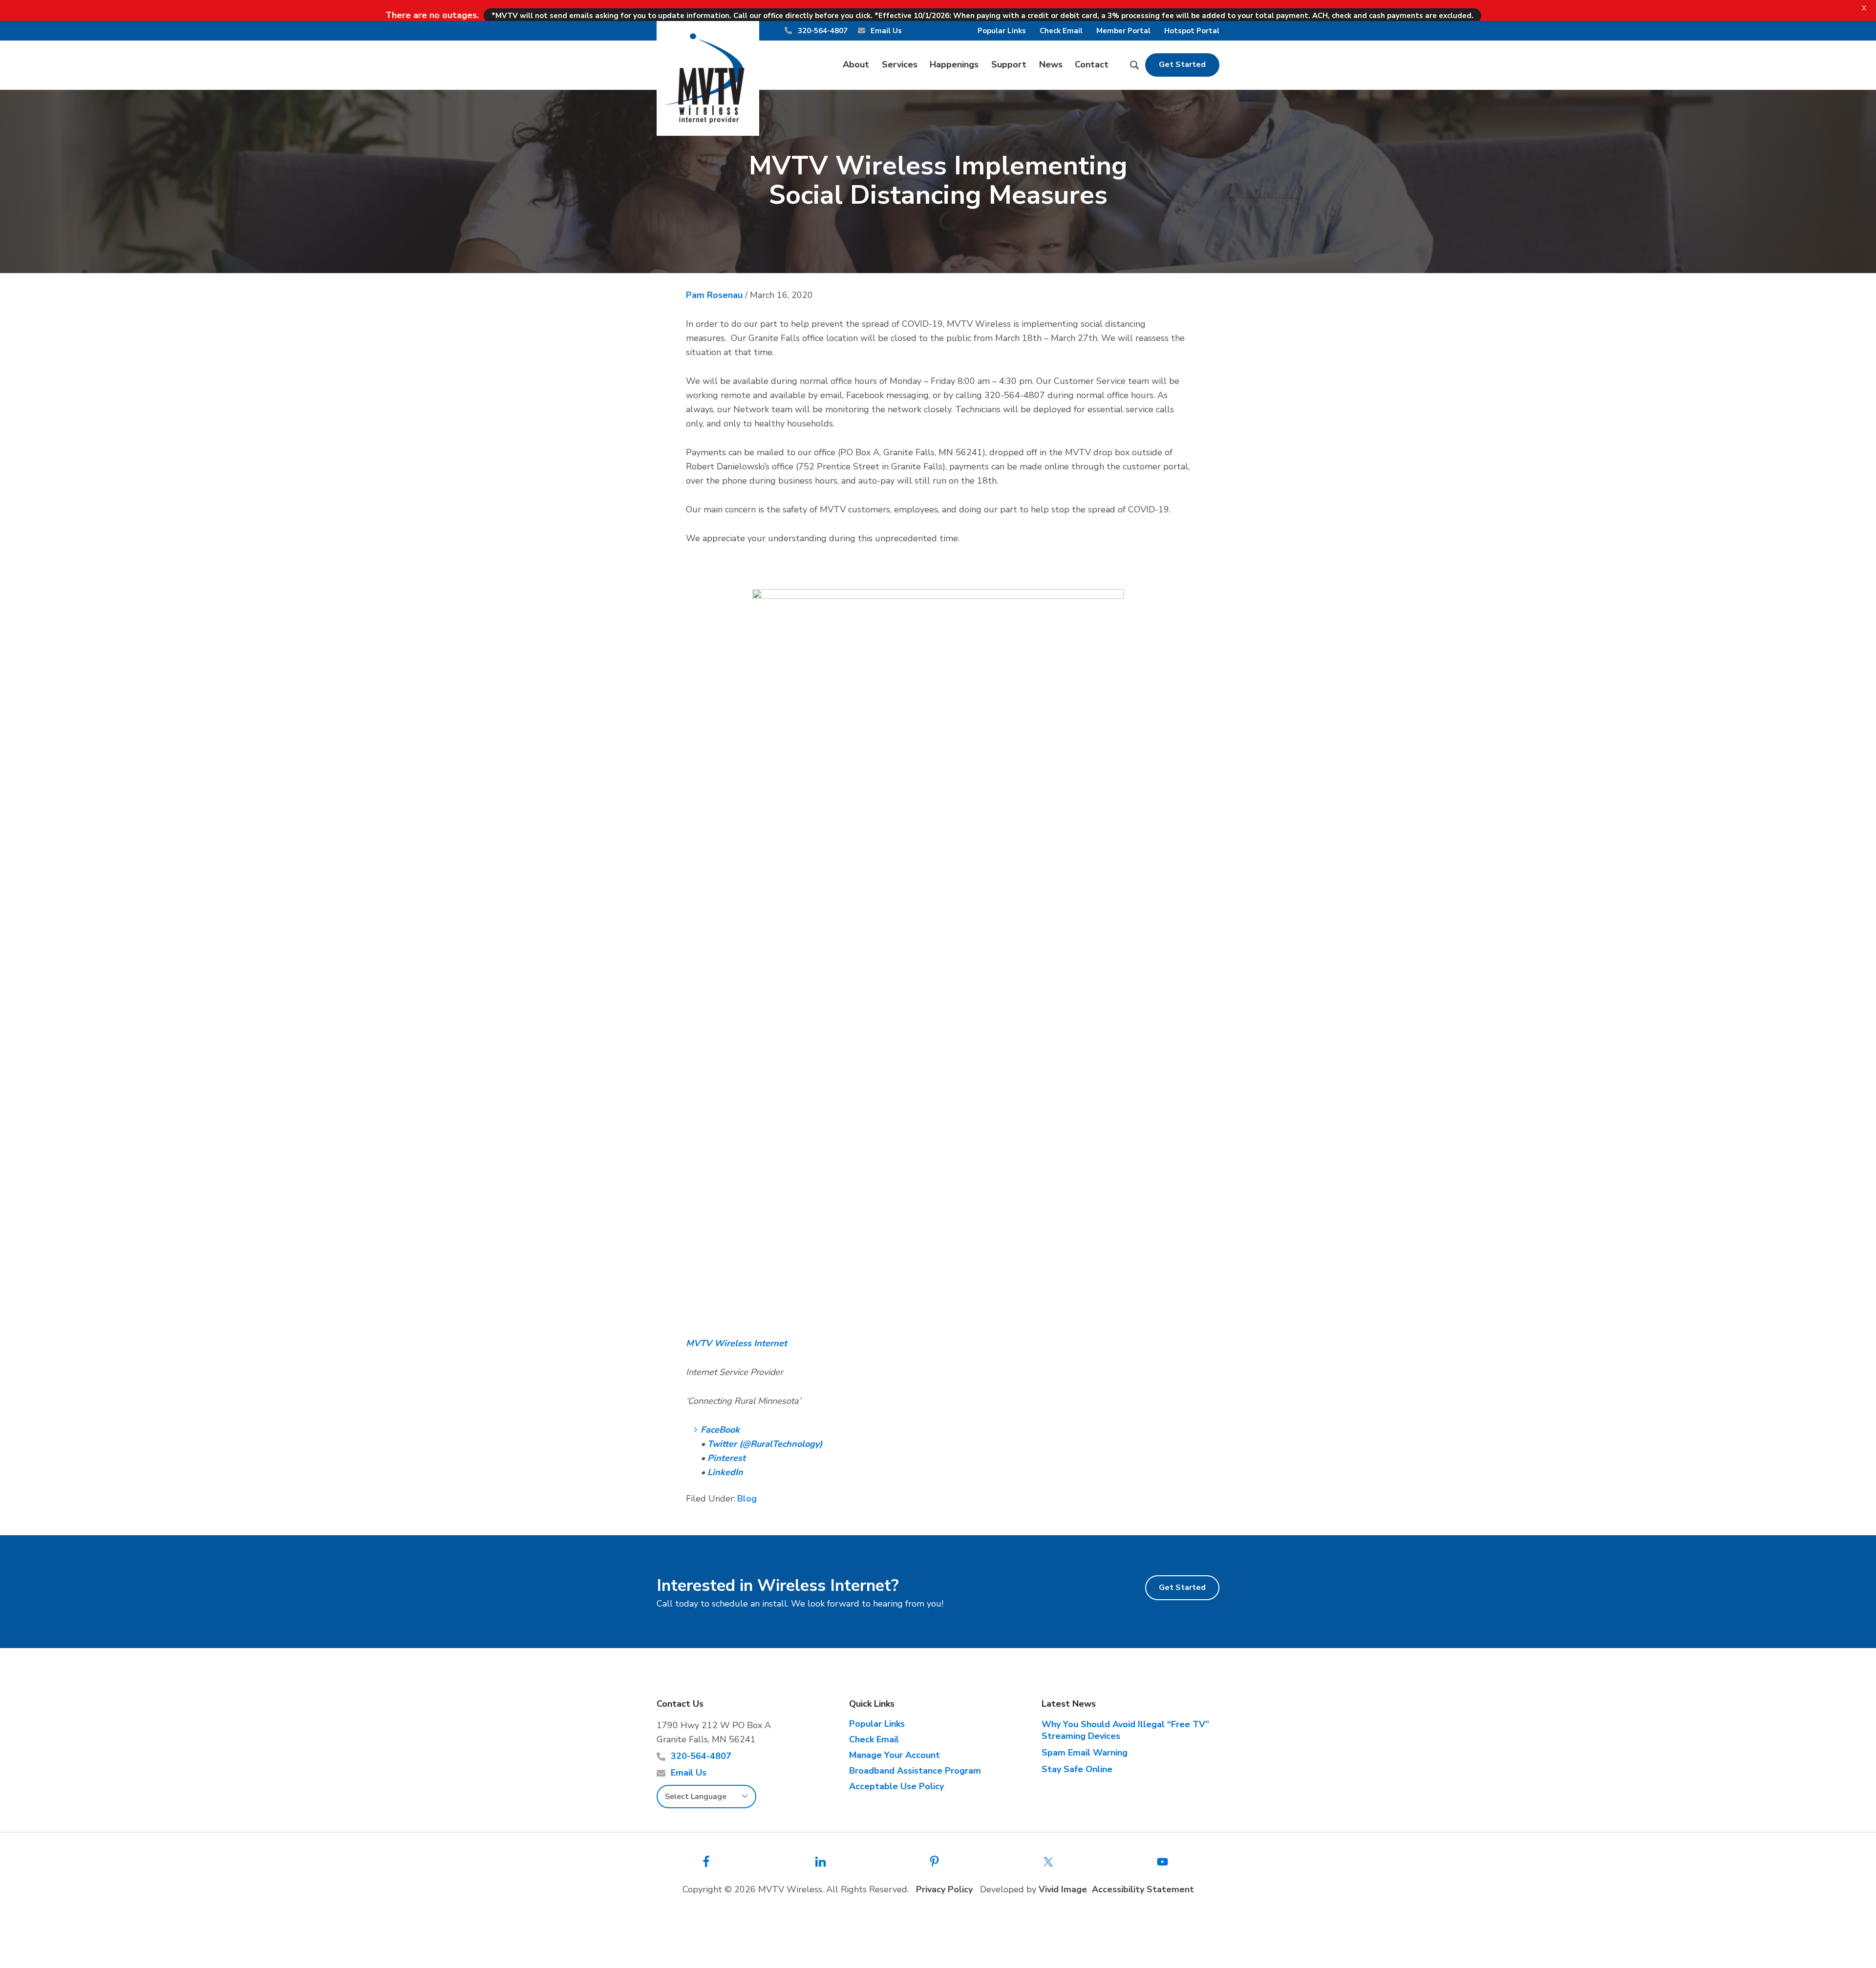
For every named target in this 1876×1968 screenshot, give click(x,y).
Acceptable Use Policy (896, 1786)
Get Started (1182, 64)
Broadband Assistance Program (915, 1771)
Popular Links (1002, 31)
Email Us (885, 31)
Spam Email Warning (1085, 1753)
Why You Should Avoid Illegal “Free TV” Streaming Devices (1125, 1730)
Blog (747, 1499)
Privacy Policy (944, 1889)
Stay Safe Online (1077, 1769)
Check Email (1061, 31)
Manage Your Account (895, 1755)
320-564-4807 (822, 31)
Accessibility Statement (1143, 1889)
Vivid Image (1063, 1889)
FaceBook (720, 1430)
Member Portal (1123, 31)
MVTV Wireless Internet (736, 1343)
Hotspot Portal (1192, 31)
